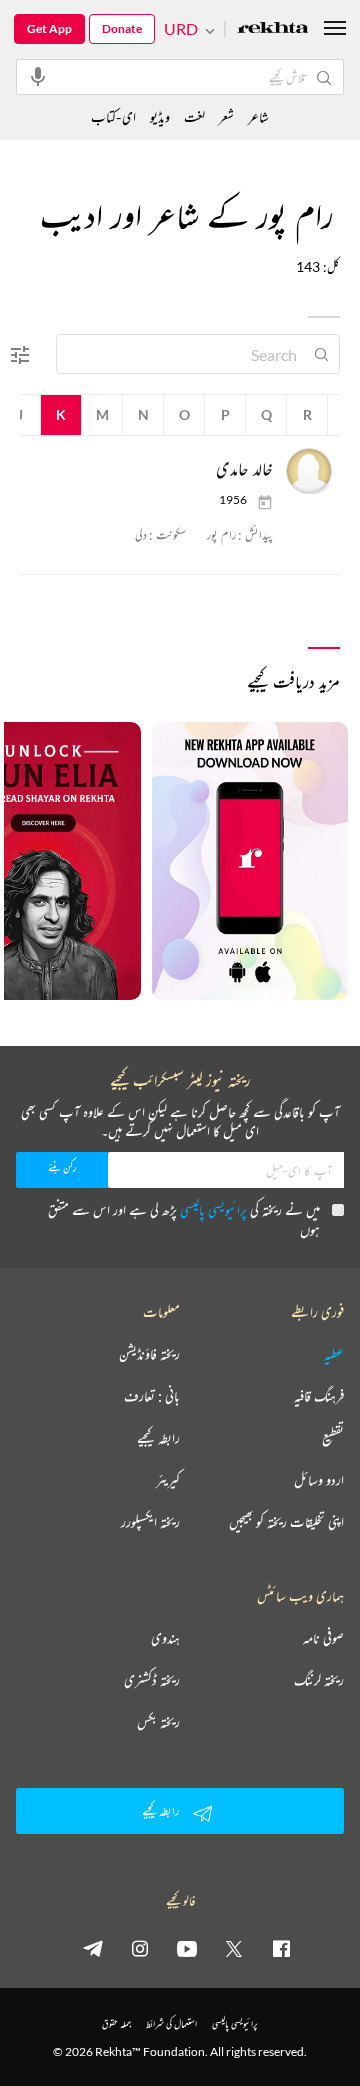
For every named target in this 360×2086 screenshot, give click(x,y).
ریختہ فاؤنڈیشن (149, 1354)
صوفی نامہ (323, 1638)
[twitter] (234, 1948)
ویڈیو (160, 116)
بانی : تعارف (152, 1396)
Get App (49, 28)
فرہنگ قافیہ (319, 1396)
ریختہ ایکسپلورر (150, 1522)
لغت (194, 116)
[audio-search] (38, 76)
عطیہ (334, 1354)
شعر (226, 116)
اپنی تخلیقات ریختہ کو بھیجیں (286, 1522)
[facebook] (281, 1948)
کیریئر (168, 1480)
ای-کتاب (113, 116)
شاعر (258, 116)
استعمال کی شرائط (171, 2023)
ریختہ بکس (158, 1722)
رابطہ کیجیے (158, 1438)
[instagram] (140, 1948)
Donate (122, 28)
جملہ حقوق (116, 2023)
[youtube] (187, 1948)
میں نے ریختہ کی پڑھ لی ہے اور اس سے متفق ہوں (184, 1219)
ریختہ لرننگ (319, 1680)
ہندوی (165, 1638)
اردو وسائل (319, 1480)
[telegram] (93, 1948)
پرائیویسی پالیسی (213, 1209)
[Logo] (273, 29)
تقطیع (333, 1438)
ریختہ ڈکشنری (152, 1680)
